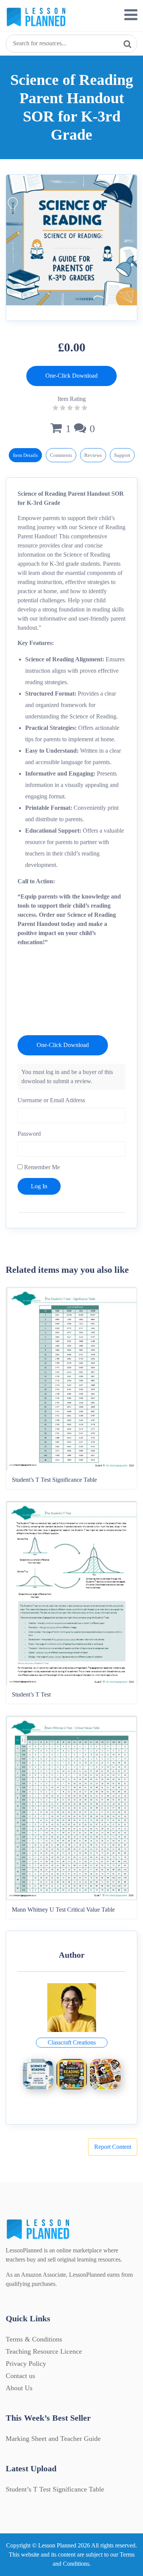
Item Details (25, 455)
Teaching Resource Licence (44, 2351)
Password (29, 1134)
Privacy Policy (26, 2364)
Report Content (113, 2147)
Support (122, 455)
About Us (19, 2388)
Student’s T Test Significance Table (55, 2489)
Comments (61, 455)
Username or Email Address (51, 1100)
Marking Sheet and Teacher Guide (53, 2439)
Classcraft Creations (72, 2042)
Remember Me (41, 1167)
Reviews (93, 455)
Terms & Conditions (34, 2339)
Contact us (20, 2376)
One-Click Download (71, 376)
